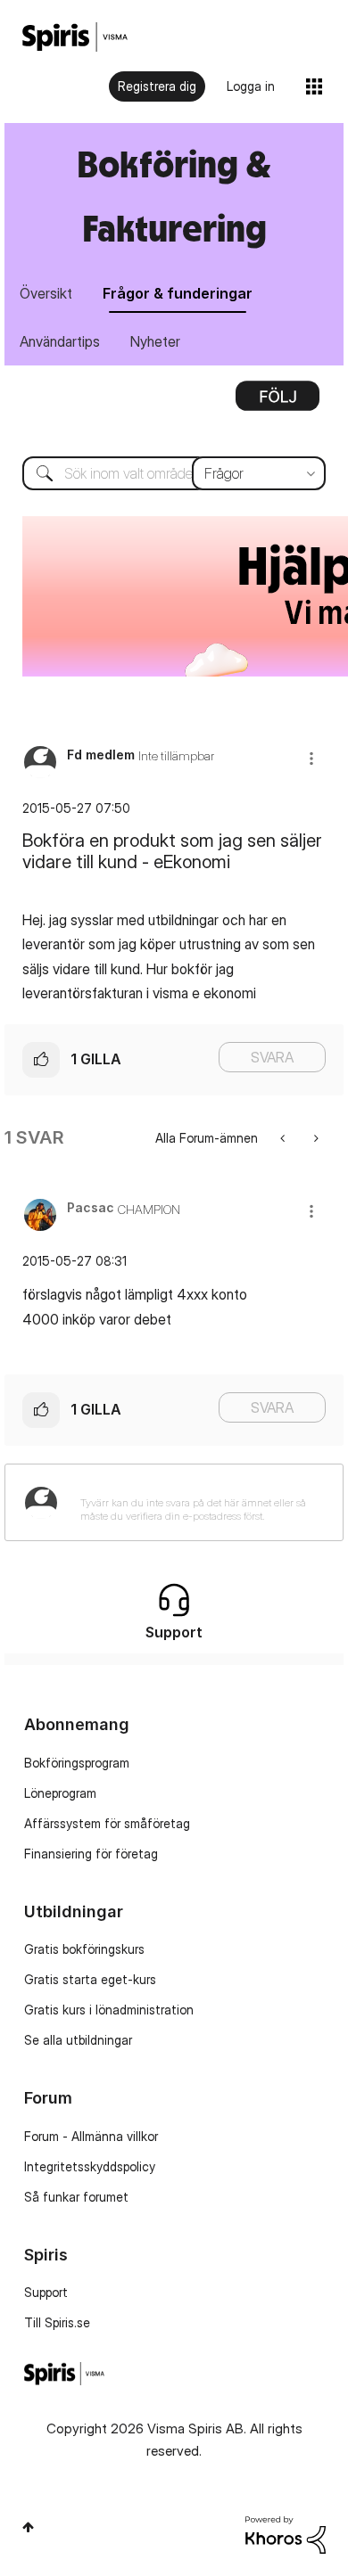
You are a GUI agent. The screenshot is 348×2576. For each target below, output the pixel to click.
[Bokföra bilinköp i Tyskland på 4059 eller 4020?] (315, 1138)
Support (46, 2292)
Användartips (60, 341)
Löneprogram (60, 1793)
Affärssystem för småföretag (107, 1823)
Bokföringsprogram (77, 1763)
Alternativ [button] (278, 402)
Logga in (251, 86)
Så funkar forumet (76, 2197)
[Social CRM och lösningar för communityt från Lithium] (286, 2534)
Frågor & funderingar (178, 293)
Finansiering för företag (91, 1854)
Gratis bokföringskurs (84, 1949)
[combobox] (174, 473)
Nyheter (155, 341)
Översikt (46, 293)
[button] (311, 758)
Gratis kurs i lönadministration (109, 2010)
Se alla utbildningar (78, 2040)
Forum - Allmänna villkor (91, 2136)
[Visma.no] (75, 37)
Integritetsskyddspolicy (90, 2166)
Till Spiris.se (57, 2322)
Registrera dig (157, 86)
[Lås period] (284, 1138)
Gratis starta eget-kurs (90, 1979)
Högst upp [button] (28, 2527)
